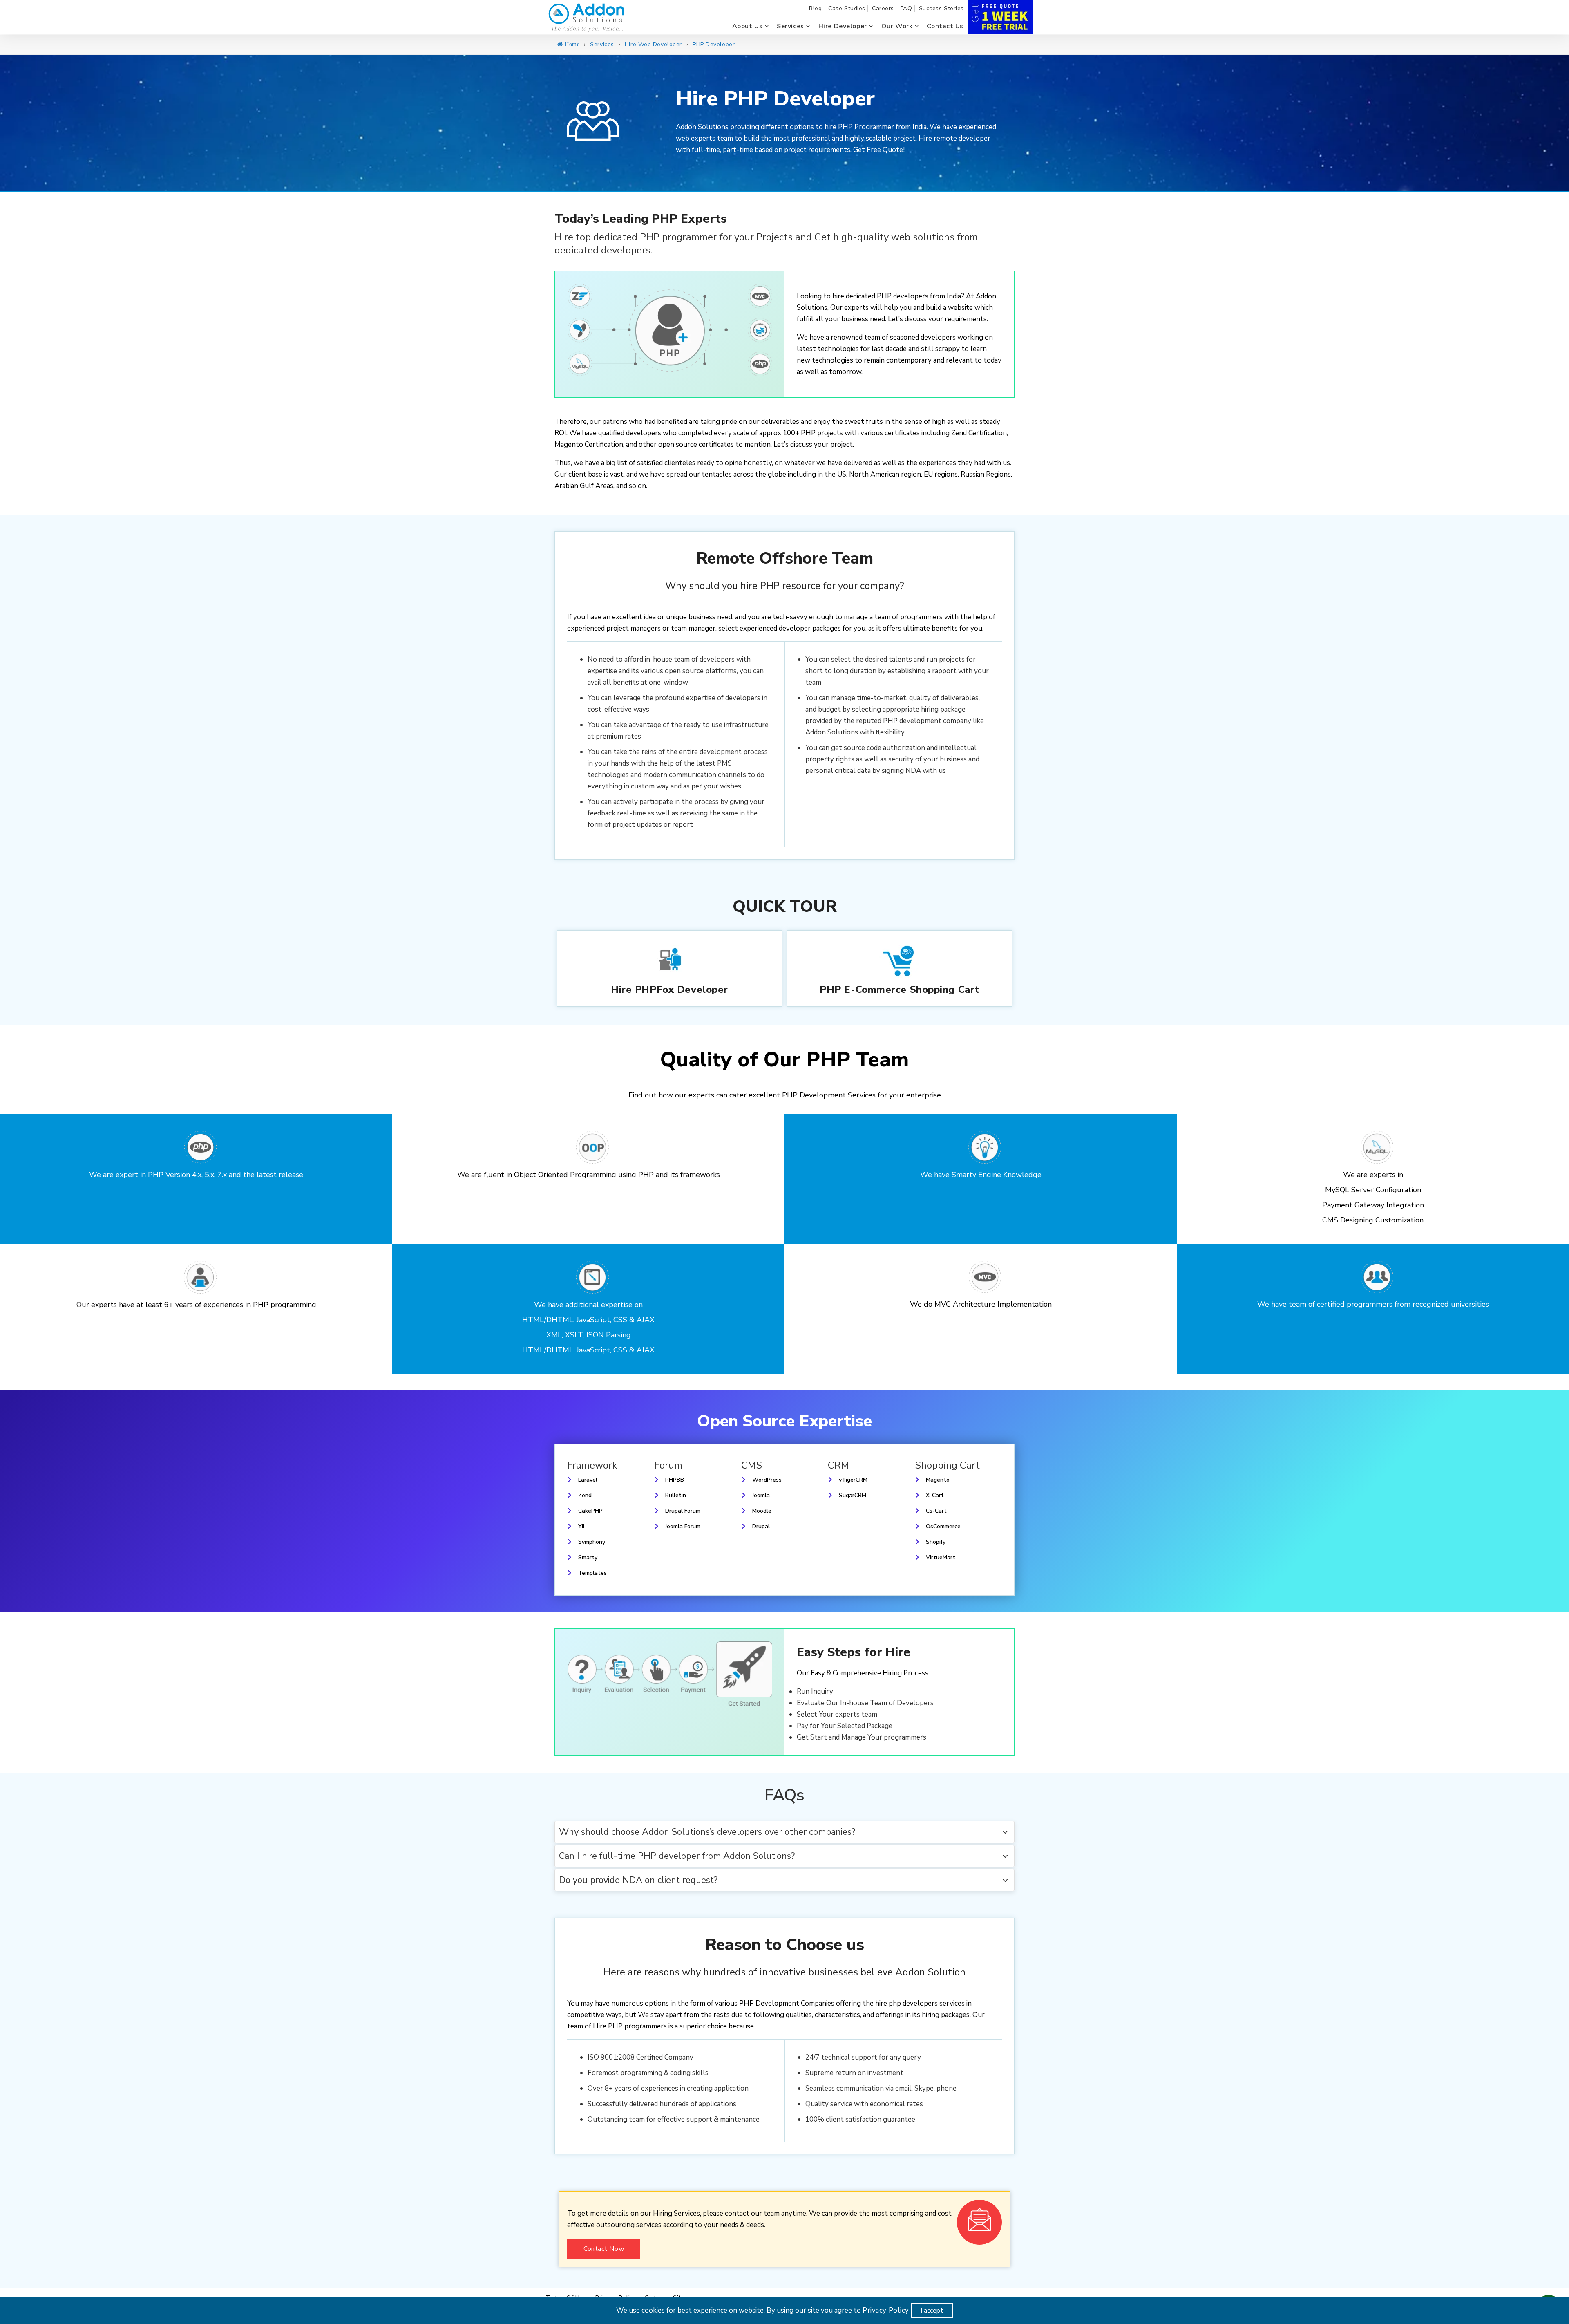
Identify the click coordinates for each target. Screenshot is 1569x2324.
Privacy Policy (886, 2310)
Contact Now (604, 2249)
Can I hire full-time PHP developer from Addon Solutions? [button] (677, 1856)
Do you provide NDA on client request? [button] (638, 1880)
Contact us (945, 26)
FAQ (906, 9)
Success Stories (941, 9)
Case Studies (847, 9)
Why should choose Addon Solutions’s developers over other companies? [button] (707, 1832)
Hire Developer (844, 26)
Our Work (898, 26)
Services (791, 26)
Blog (815, 9)
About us (748, 26)
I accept (932, 2311)
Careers (883, 9)
